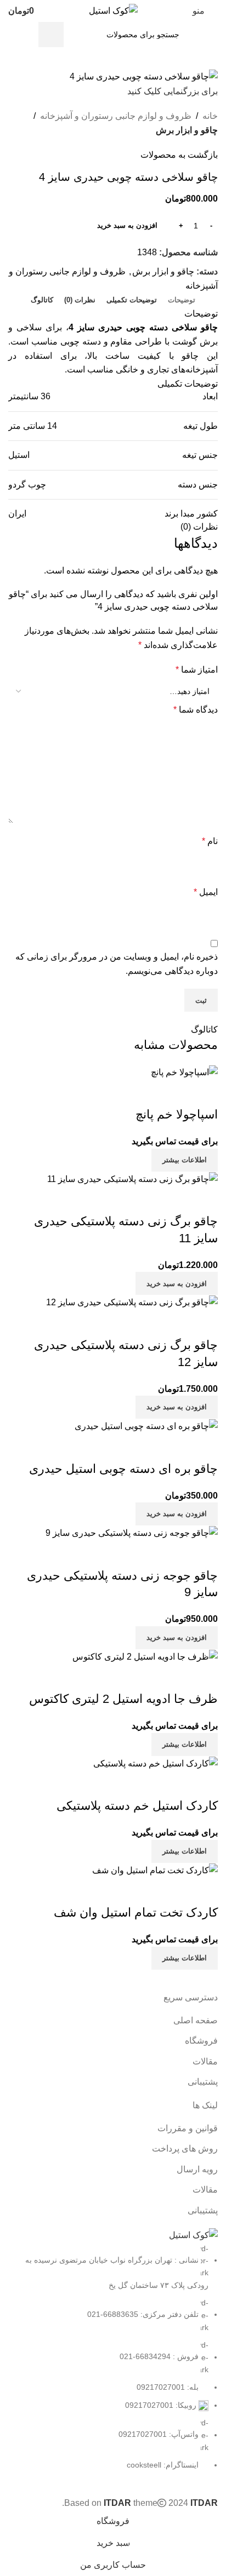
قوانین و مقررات (188, 2128)
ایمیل (206, 892)
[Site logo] (113, 10)
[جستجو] (51, 35)
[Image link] (193, 2234)
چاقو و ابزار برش (187, 130)
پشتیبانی (203, 2082)
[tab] (182, 300)
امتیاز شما (197, 670)
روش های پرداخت (185, 2148)
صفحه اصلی (196, 2020)
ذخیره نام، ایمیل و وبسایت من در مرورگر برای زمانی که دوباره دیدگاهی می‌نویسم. (117, 964)
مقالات (205, 2061)
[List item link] (113, 2357)
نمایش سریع (204, 1891)
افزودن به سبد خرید (127, 225)
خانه (210, 116)
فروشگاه (201, 2041)
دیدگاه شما (196, 710)
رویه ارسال (197, 2169)
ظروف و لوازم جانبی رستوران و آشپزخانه (116, 116)
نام (210, 841)
